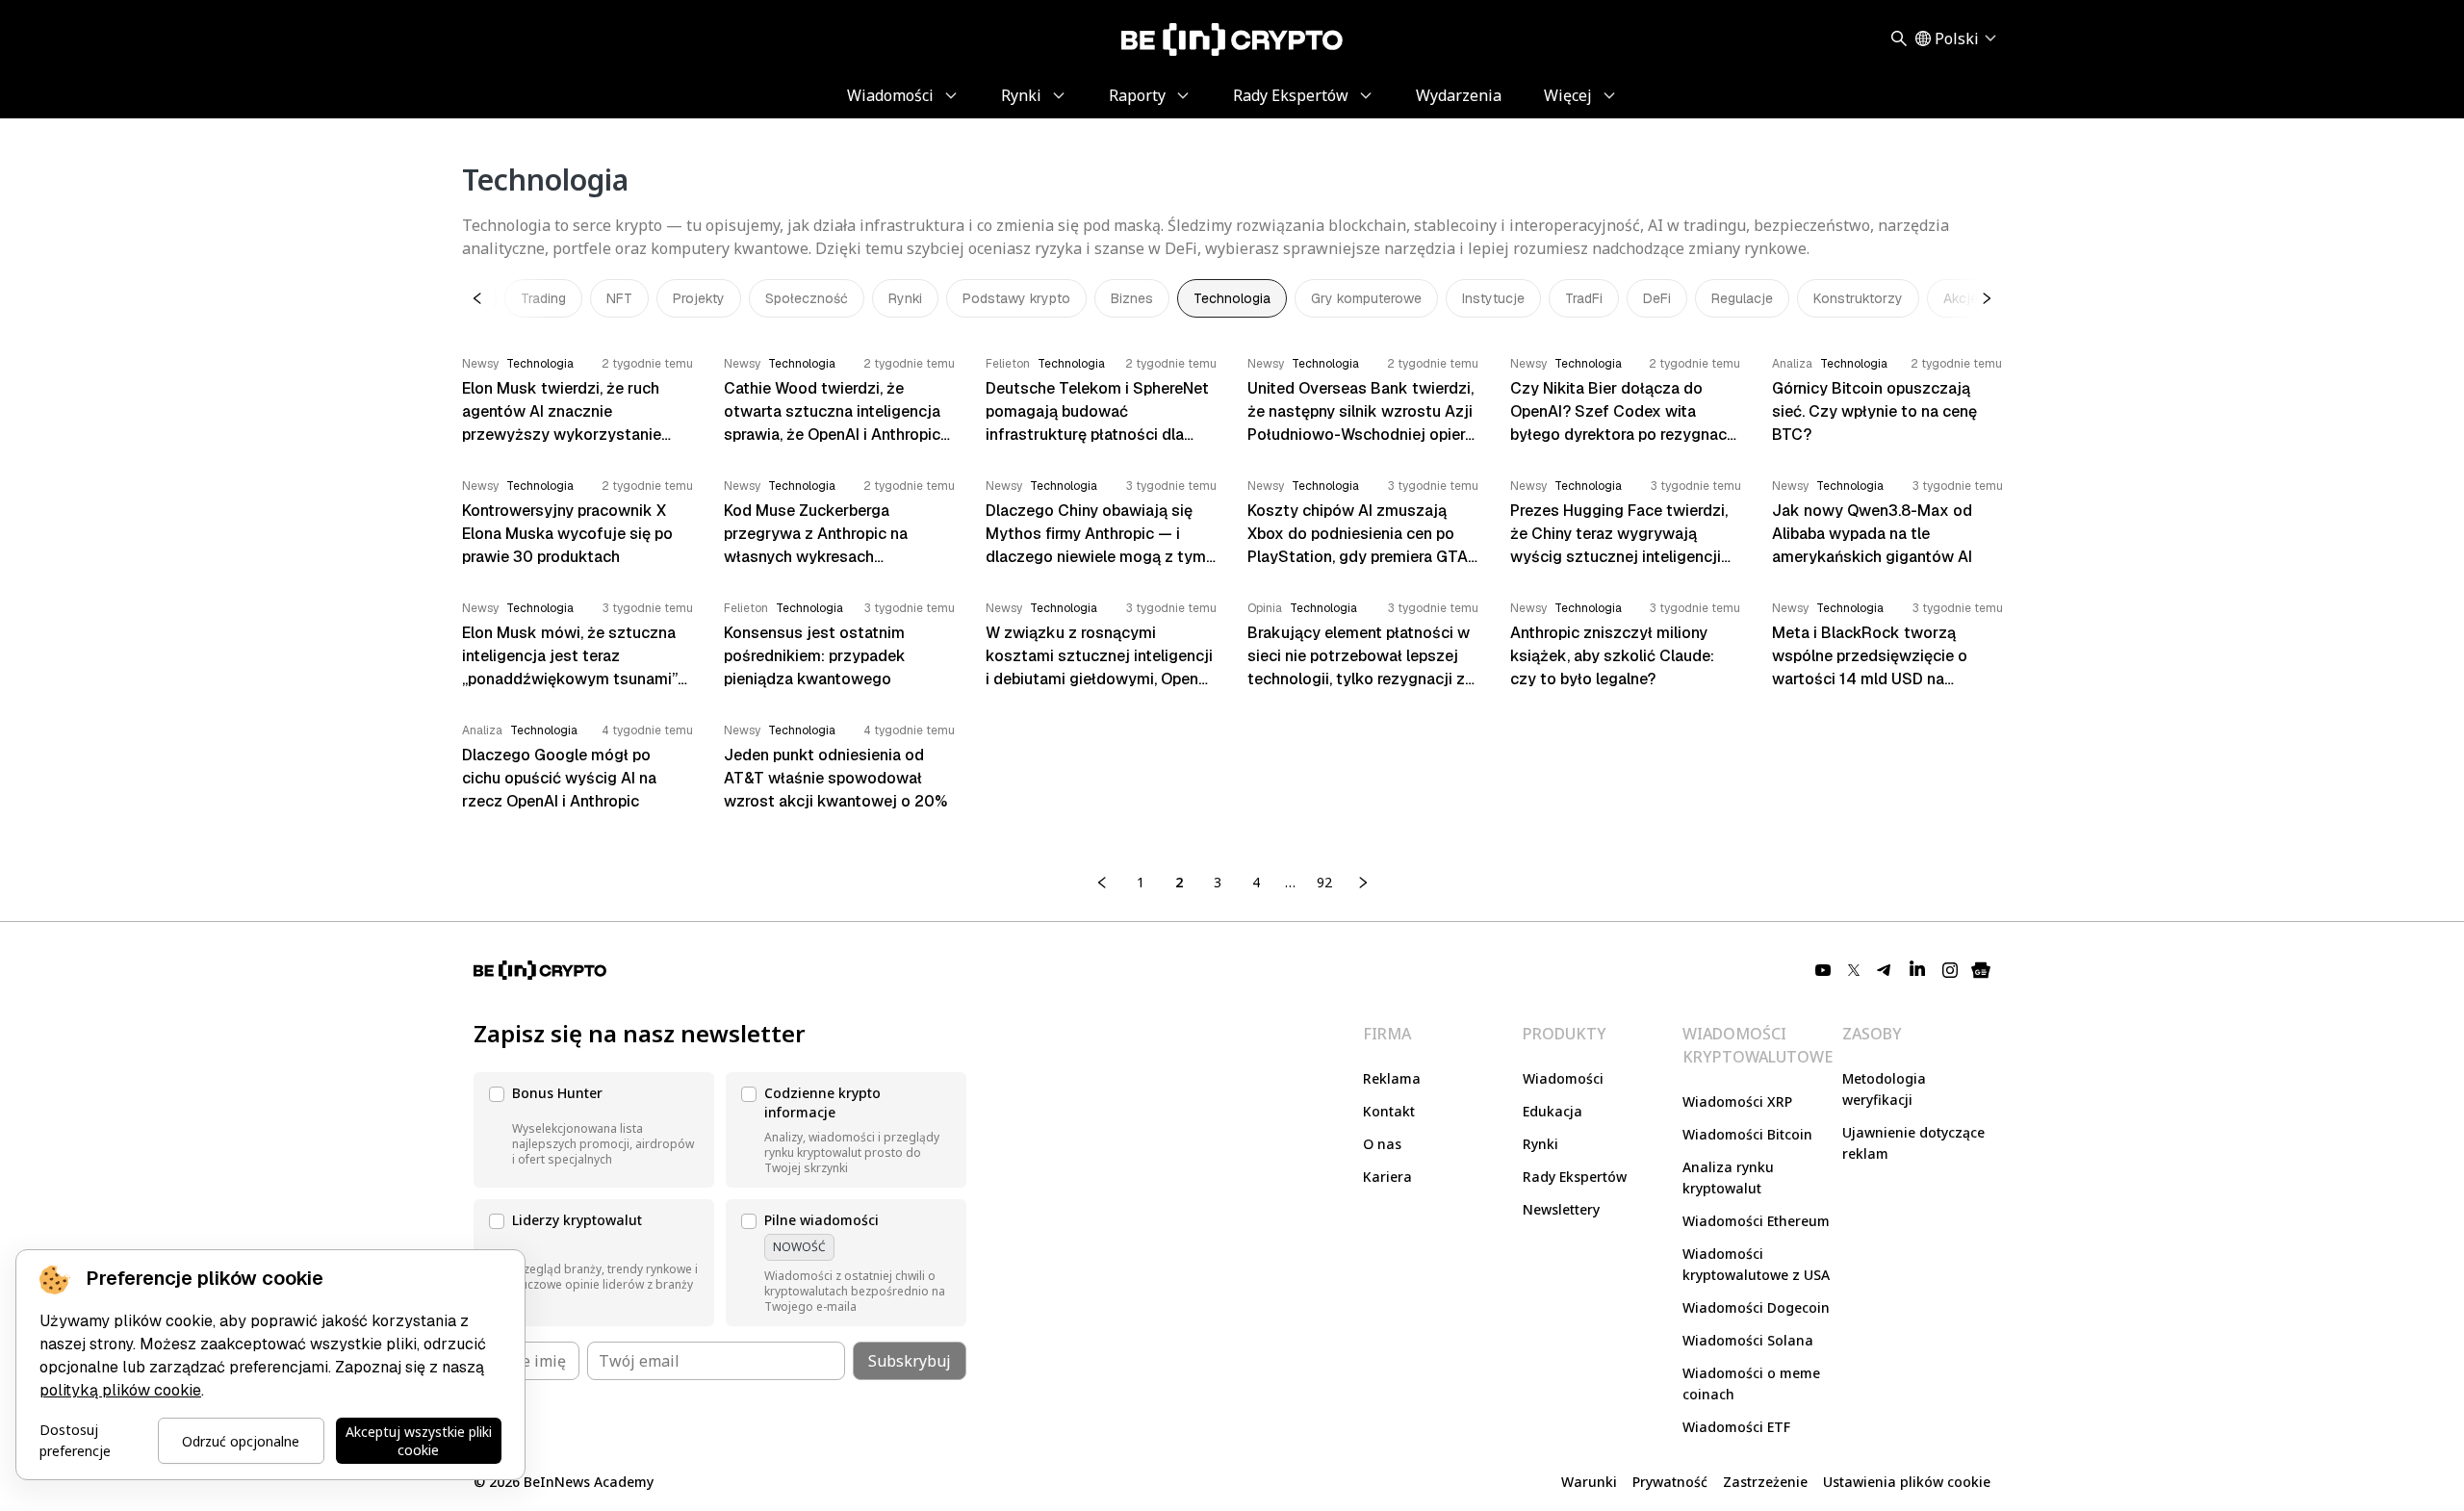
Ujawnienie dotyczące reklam (1913, 1143)
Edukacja (1553, 1111)
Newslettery (1561, 1209)
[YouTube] (1823, 970)
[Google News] (1981, 970)
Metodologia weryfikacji (1884, 1089)
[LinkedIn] (1917, 970)
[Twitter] (1854, 970)
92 (1324, 882)
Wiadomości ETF (1736, 1427)
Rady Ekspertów (1575, 1177)
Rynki (1540, 1144)
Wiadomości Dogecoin (1756, 1307)
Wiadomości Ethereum (1756, 1221)
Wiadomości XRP (1737, 1101)
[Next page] (1363, 883)
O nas (1382, 1144)
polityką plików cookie (120, 1390)
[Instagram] (1950, 970)
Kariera (1387, 1177)
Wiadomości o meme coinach (1751, 1383)
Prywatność (1670, 1482)
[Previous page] (1102, 883)
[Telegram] (1885, 970)
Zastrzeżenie (1765, 1482)
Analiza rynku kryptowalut (1728, 1178)
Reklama (1392, 1078)
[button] (594, 1130)
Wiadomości (1563, 1078)
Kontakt (1389, 1111)
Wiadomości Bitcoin (1747, 1134)
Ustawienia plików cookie (1907, 1482)
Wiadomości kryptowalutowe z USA (1756, 1264)
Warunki (1589, 1482)
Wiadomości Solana (1748, 1340)
